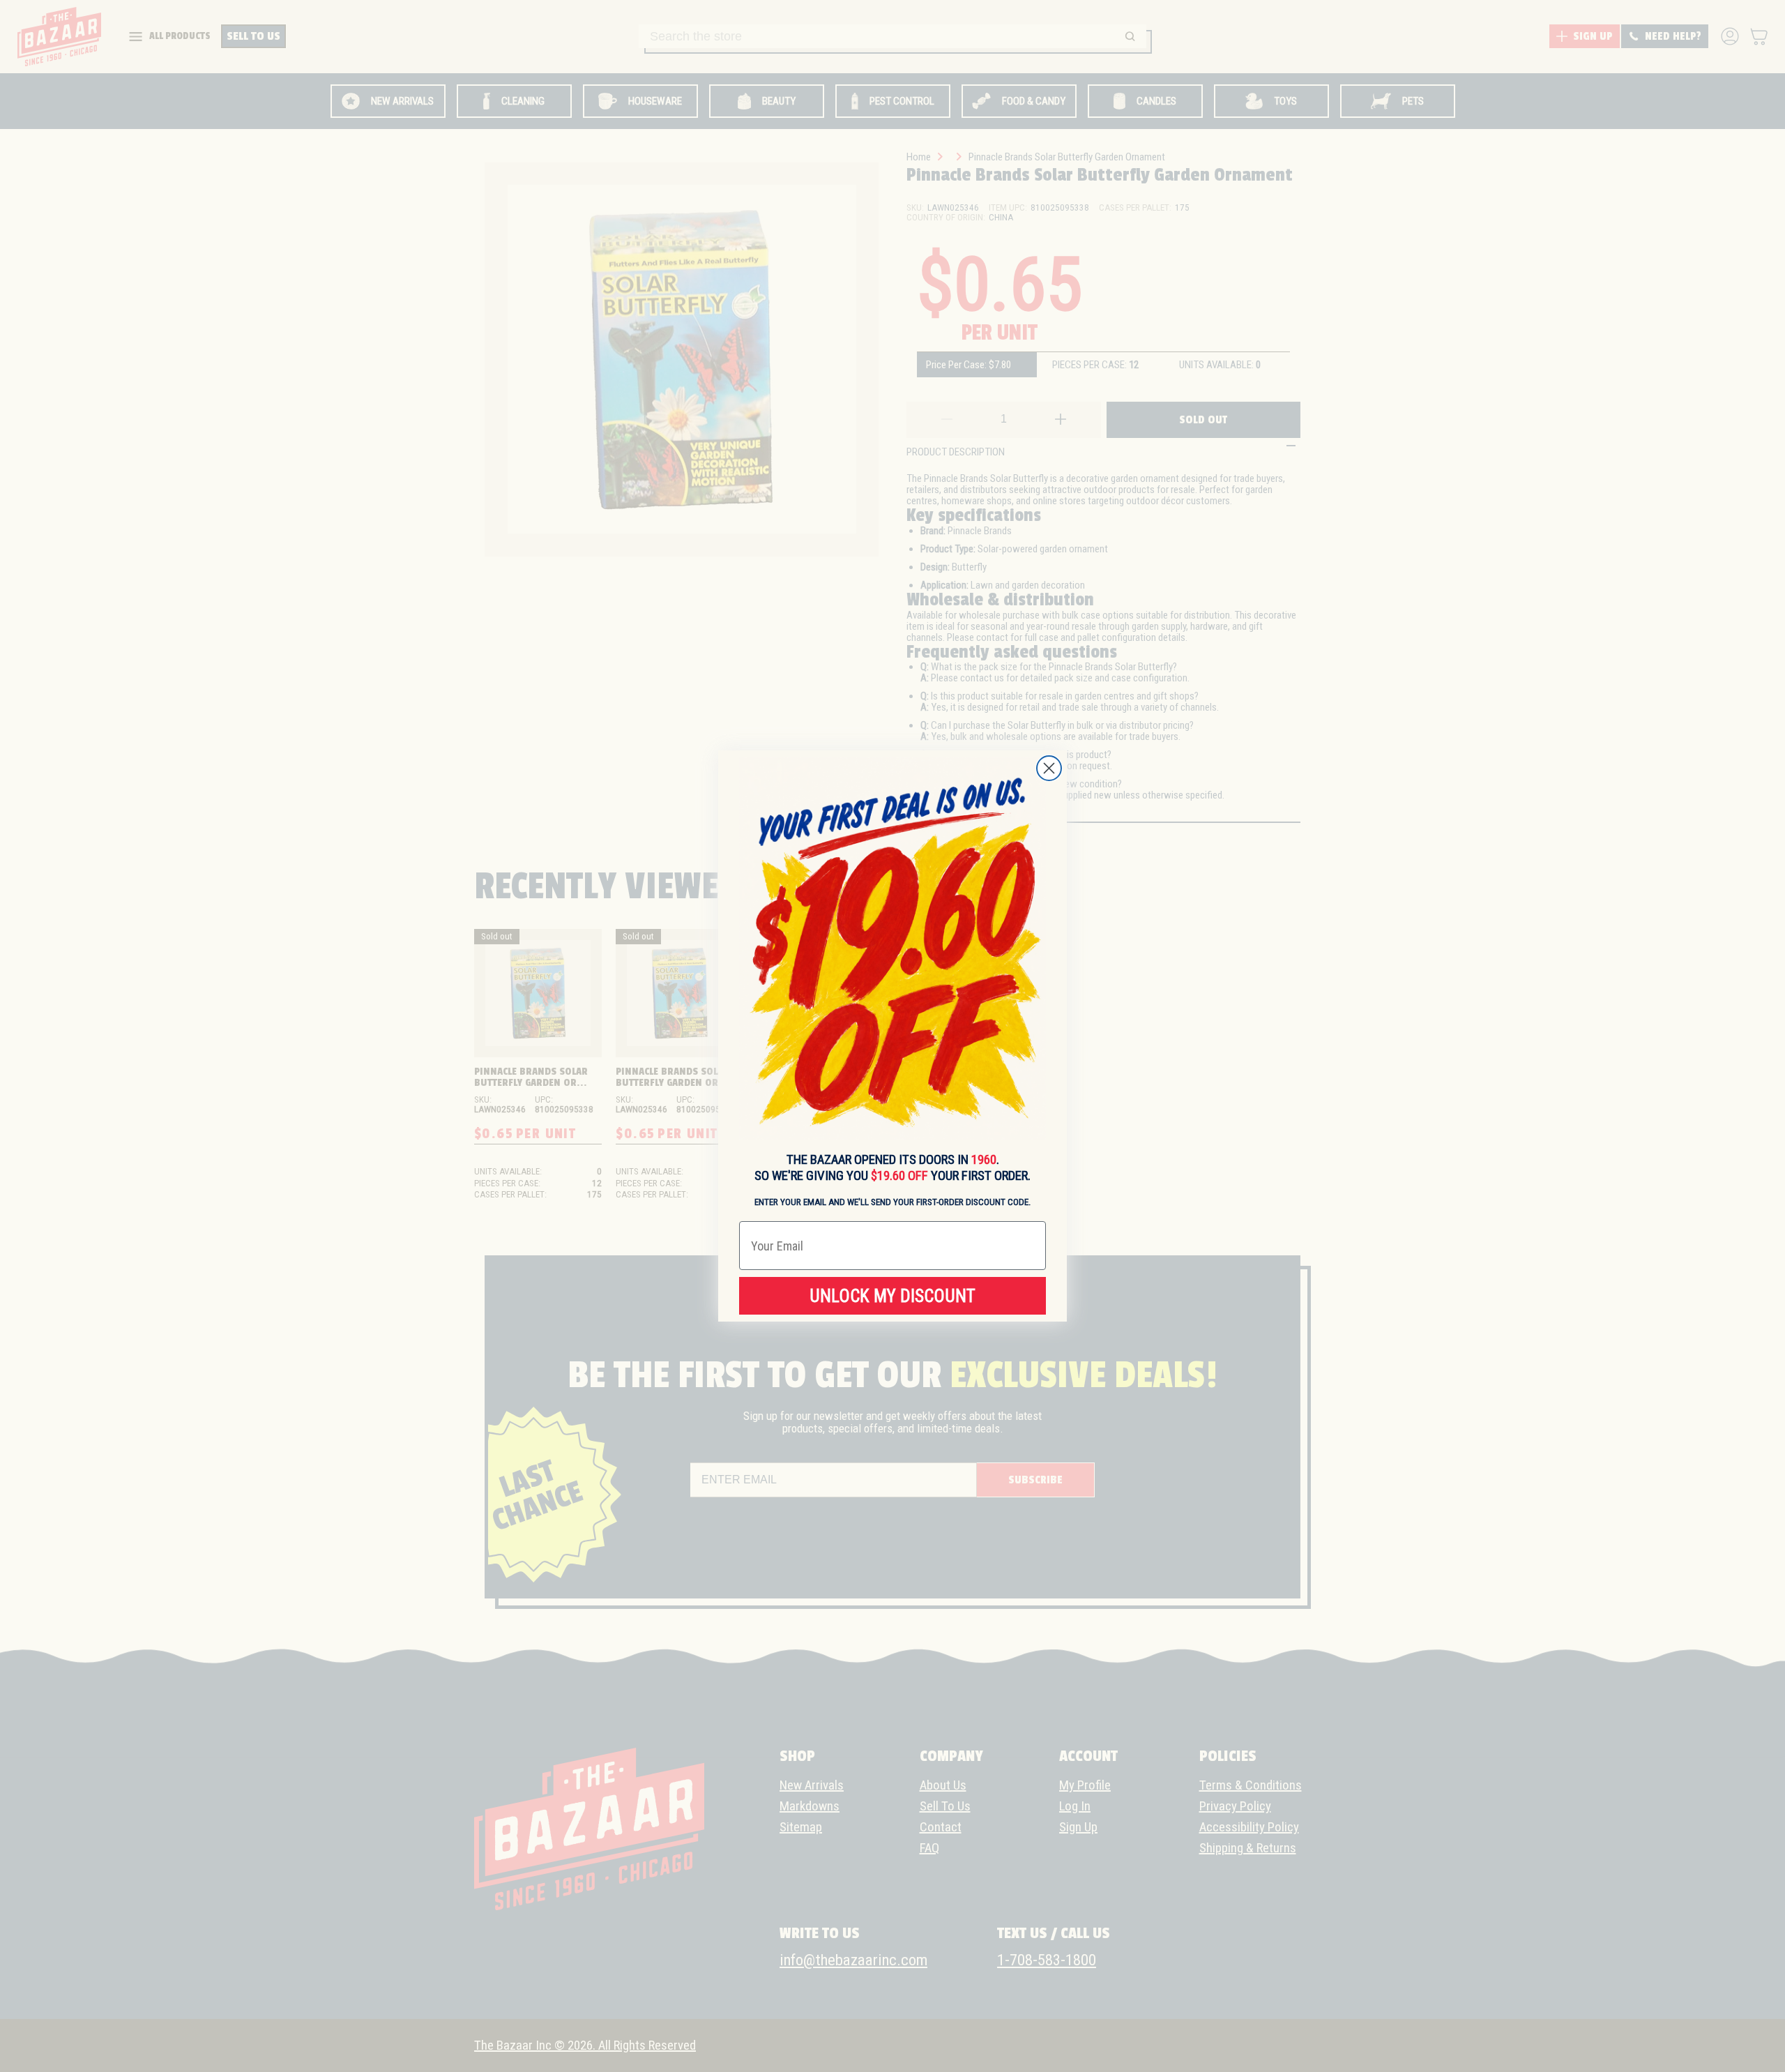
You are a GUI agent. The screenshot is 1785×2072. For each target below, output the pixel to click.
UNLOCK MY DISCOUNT (892, 1296)
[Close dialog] (1049, 768)
